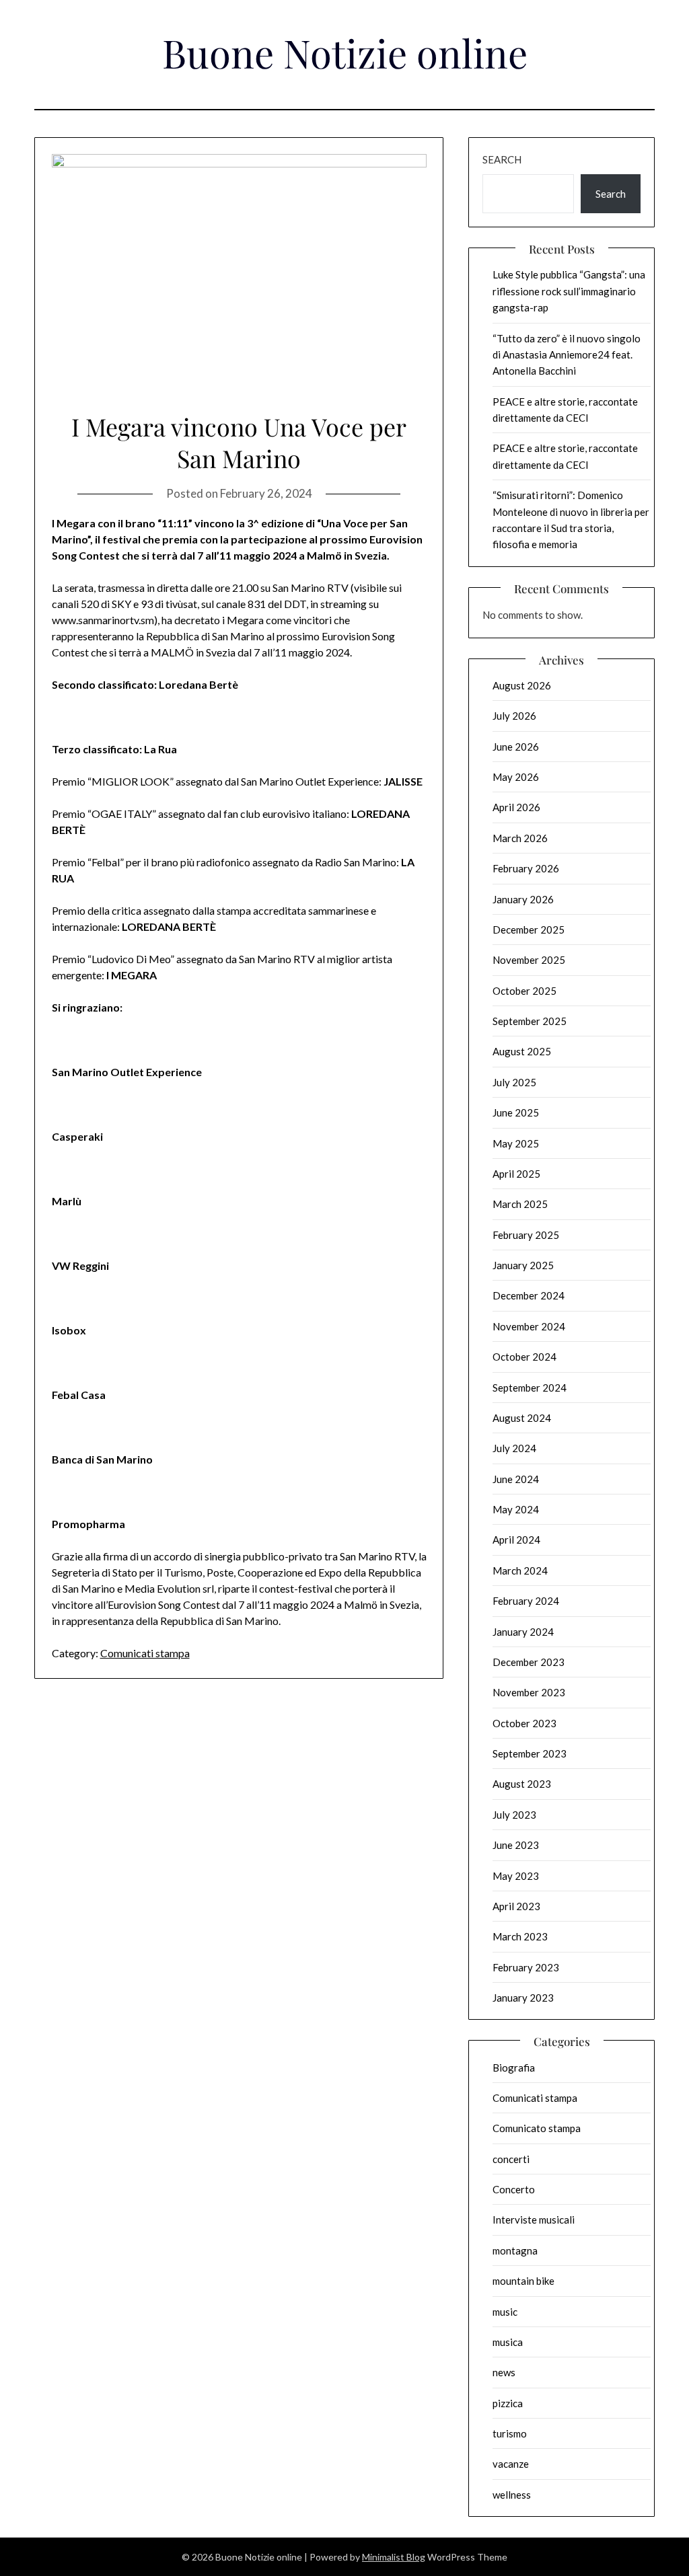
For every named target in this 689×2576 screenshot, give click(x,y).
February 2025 (526, 1235)
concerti (511, 2159)
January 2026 (523, 899)
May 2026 (516, 777)
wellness (512, 2495)
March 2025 (520, 1204)
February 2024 (526, 1601)
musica (508, 2342)
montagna (515, 2250)
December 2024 (529, 1295)
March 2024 (520, 1570)
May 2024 (516, 1509)
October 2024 (524, 1357)
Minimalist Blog (394, 2557)
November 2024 (529, 1326)
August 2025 (522, 1051)
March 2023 (520, 1936)
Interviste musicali (534, 2220)
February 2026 (526, 868)
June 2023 (516, 1845)
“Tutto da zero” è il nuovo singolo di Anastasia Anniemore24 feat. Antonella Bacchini (567, 355)
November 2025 (529, 960)
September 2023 (530, 1753)
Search (502, 159)
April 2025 (516, 1174)
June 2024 (516, 1479)
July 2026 (514, 716)
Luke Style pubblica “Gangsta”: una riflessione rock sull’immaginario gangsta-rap (569, 291)
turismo (510, 2433)
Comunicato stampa (537, 2128)
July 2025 (514, 1082)
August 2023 (522, 1784)
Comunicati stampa (145, 1653)
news (504, 2372)
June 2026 (516, 747)
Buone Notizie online (345, 52)
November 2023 (529, 1692)
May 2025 (516, 1143)
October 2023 (524, 1723)
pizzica (508, 2403)
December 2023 (529, 1662)
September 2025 (530, 1021)
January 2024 (523, 1632)
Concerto (514, 2189)
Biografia (514, 2068)
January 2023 (523, 1998)
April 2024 (516, 1540)
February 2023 (526, 1967)
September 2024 (530, 1388)
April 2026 (516, 807)
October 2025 (524, 991)
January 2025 (523, 1265)
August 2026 (522, 685)
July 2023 (514, 1815)
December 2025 (529, 930)
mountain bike (523, 2281)
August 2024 (522, 1418)
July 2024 (514, 1448)
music (505, 2312)
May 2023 (516, 1876)
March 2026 (520, 838)
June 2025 (516, 1112)
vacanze (511, 2464)
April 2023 (516, 1906)
